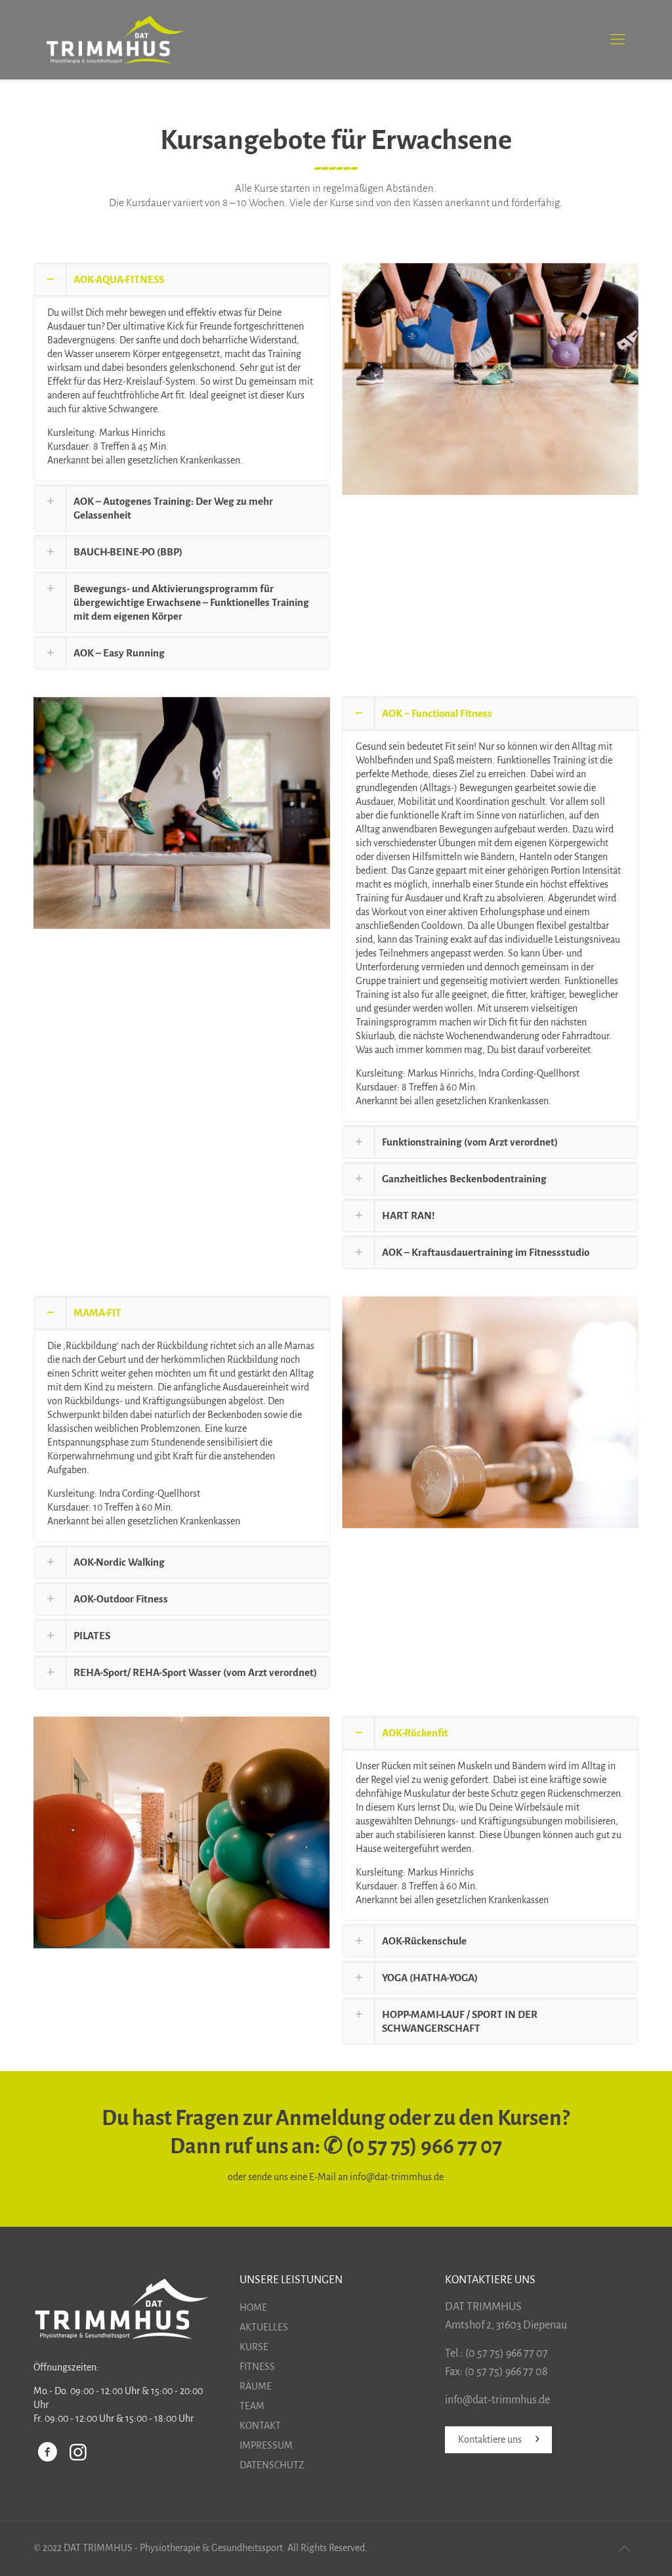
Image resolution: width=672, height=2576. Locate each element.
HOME (253, 2308)
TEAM (252, 2406)
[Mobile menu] (618, 39)
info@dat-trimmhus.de (397, 2177)
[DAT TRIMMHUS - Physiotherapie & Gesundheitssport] (115, 39)
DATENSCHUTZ (272, 2465)
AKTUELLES (264, 2327)
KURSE (254, 2347)
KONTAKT (260, 2426)
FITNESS (257, 2367)
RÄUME (256, 2386)
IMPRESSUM (266, 2445)
